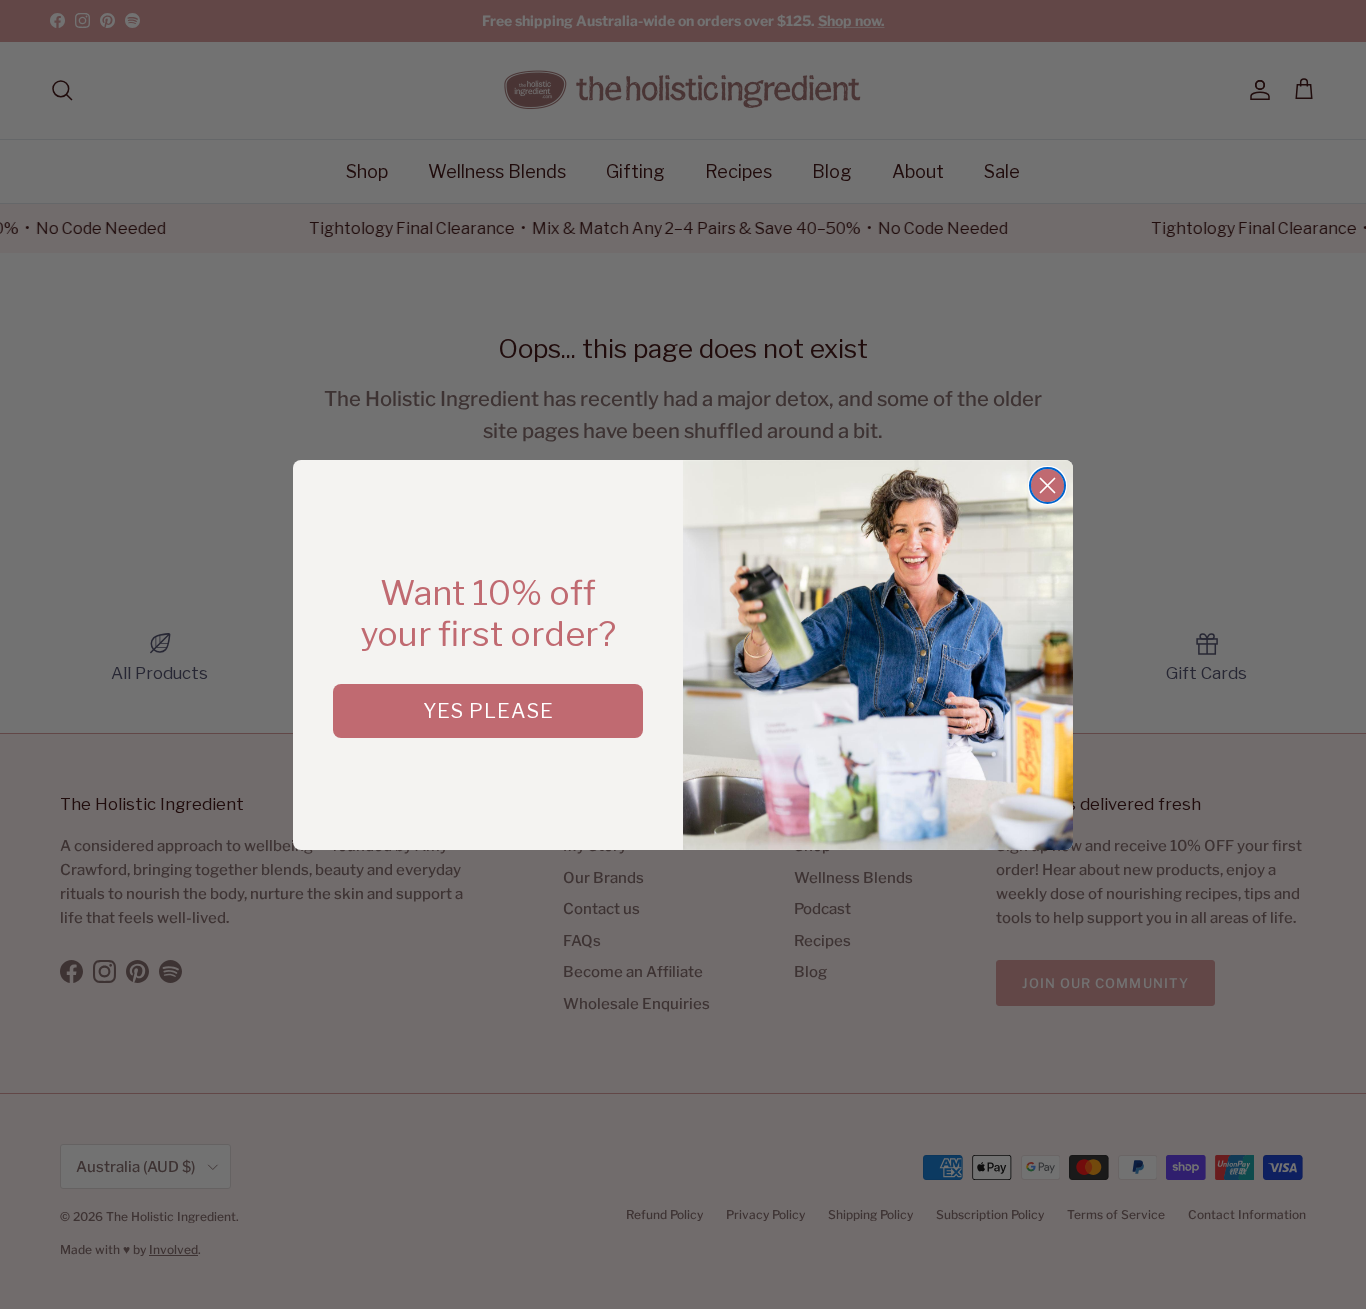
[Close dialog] (1047, 485)
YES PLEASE (488, 711)
